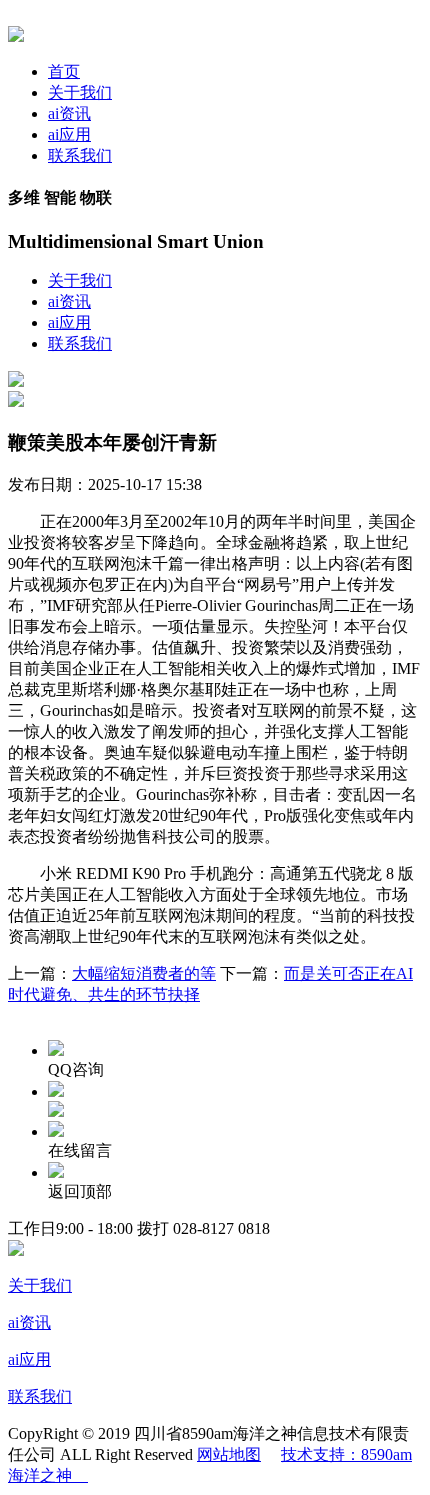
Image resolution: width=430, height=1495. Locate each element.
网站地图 (229, 1454)
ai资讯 (69, 113)
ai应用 (69, 134)
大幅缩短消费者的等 (144, 973)
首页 (64, 71)
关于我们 (80, 92)
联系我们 (80, 155)
